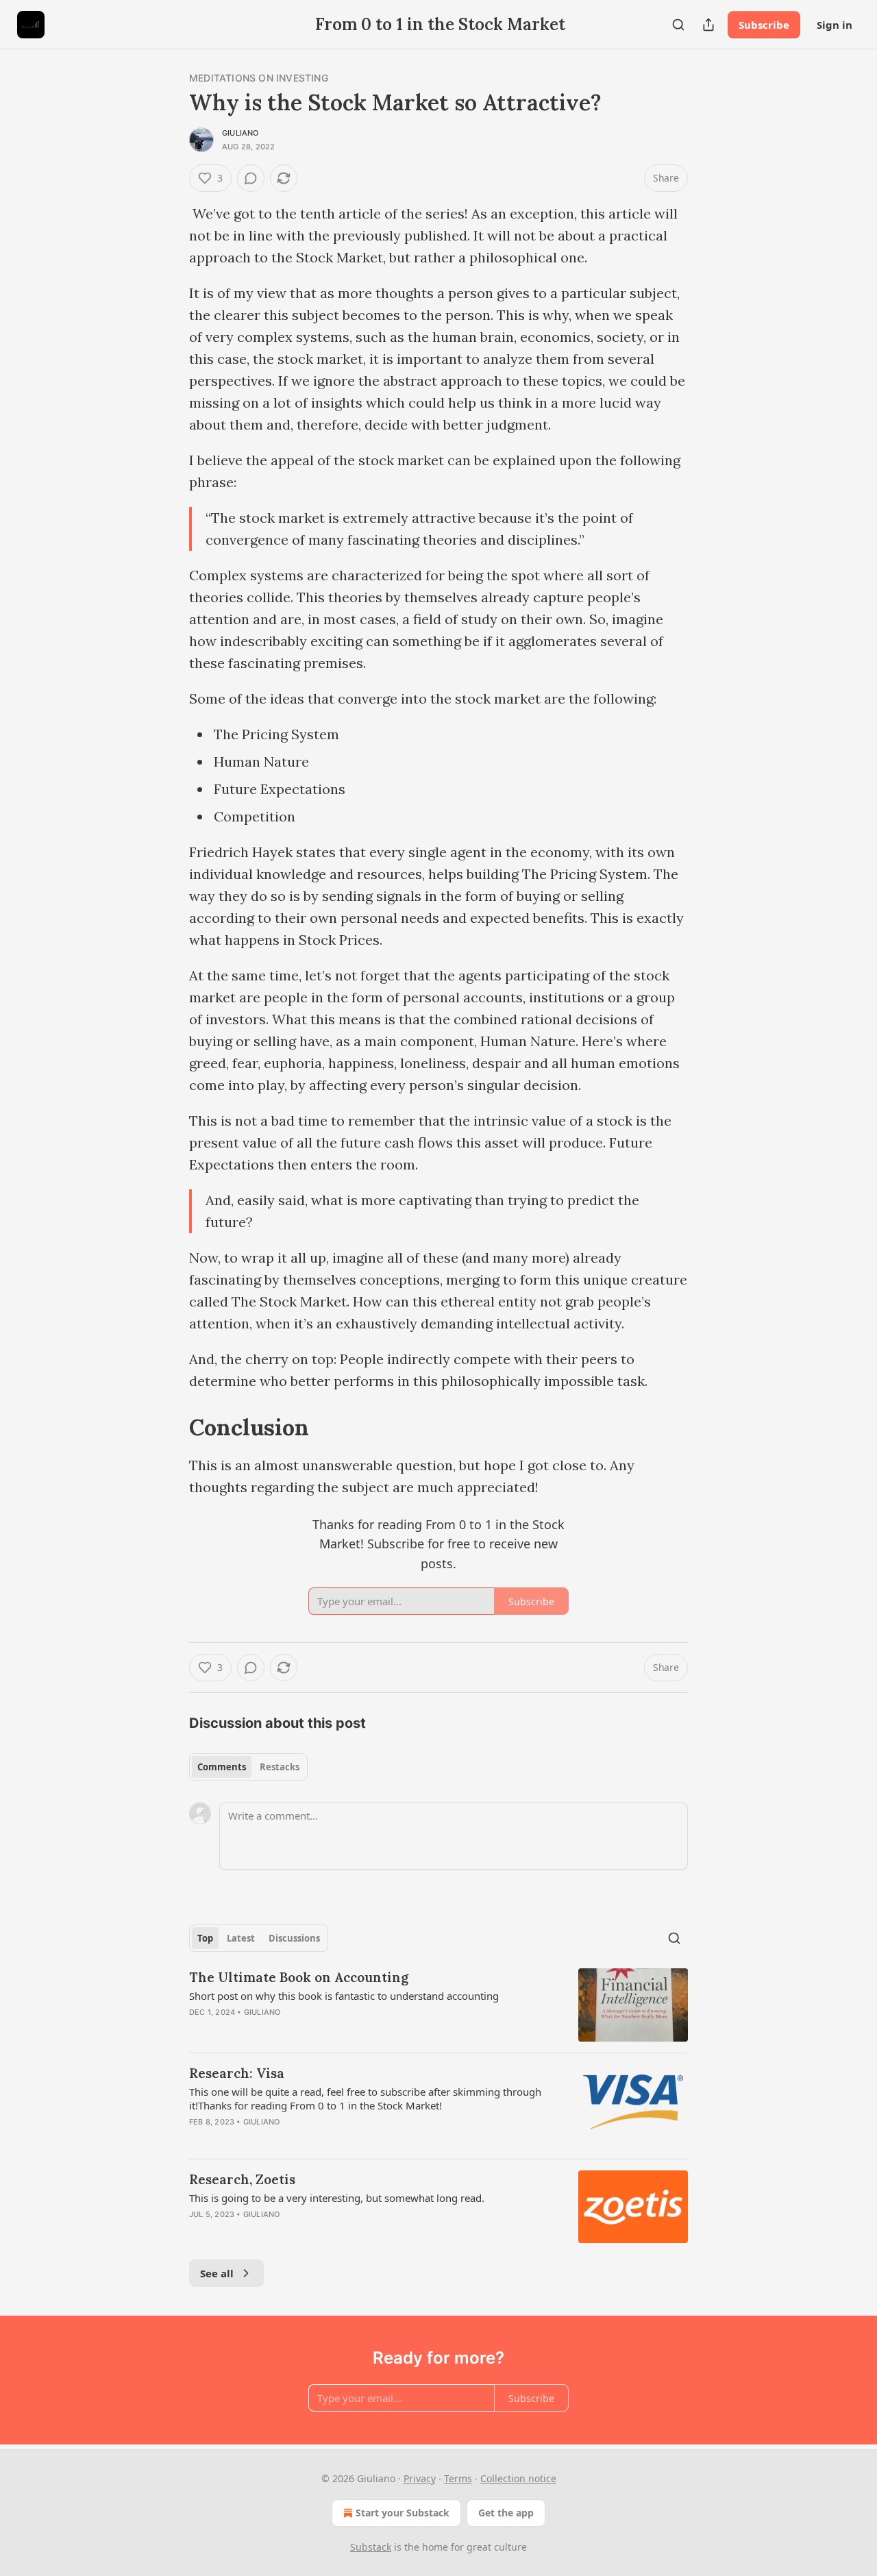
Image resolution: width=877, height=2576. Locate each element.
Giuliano (240, 133)
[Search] (678, 25)
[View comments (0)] (251, 178)
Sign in (835, 25)
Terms (458, 2478)
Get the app (506, 2513)
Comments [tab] (222, 1767)
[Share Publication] (708, 25)
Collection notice (518, 2478)
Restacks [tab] (280, 1767)
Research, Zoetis (242, 2179)
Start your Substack (403, 2513)
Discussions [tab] (294, 1938)
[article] (438, 2005)
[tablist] (248, 1767)
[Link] (170, 1427)
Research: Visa (237, 2073)
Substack (371, 2547)
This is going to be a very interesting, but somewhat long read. (337, 2198)
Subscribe (764, 25)
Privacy (420, 2478)
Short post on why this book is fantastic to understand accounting (344, 1996)
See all (217, 2273)
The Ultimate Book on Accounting (299, 1977)
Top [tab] (205, 1938)
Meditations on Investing (259, 78)
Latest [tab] (241, 1938)
